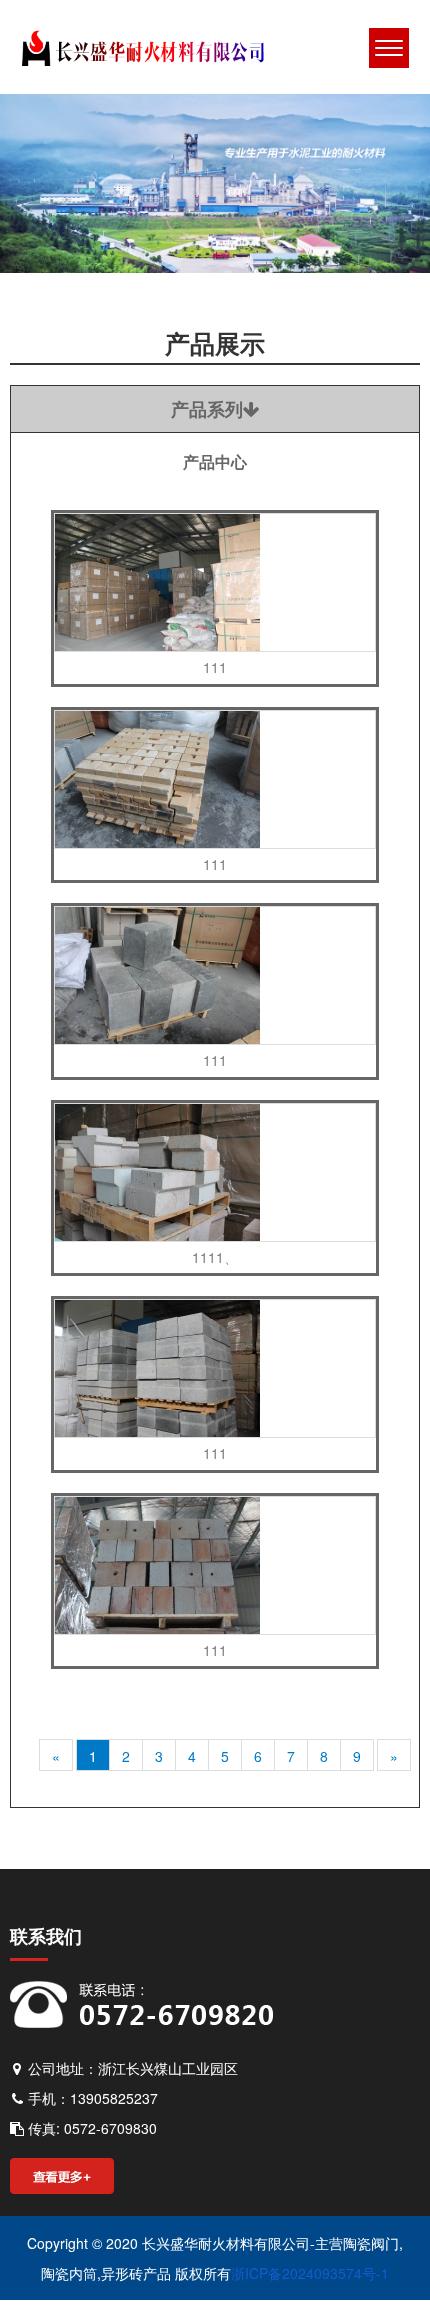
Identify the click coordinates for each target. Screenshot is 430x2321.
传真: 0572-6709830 (90, 2128)
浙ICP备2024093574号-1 (310, 2273)
